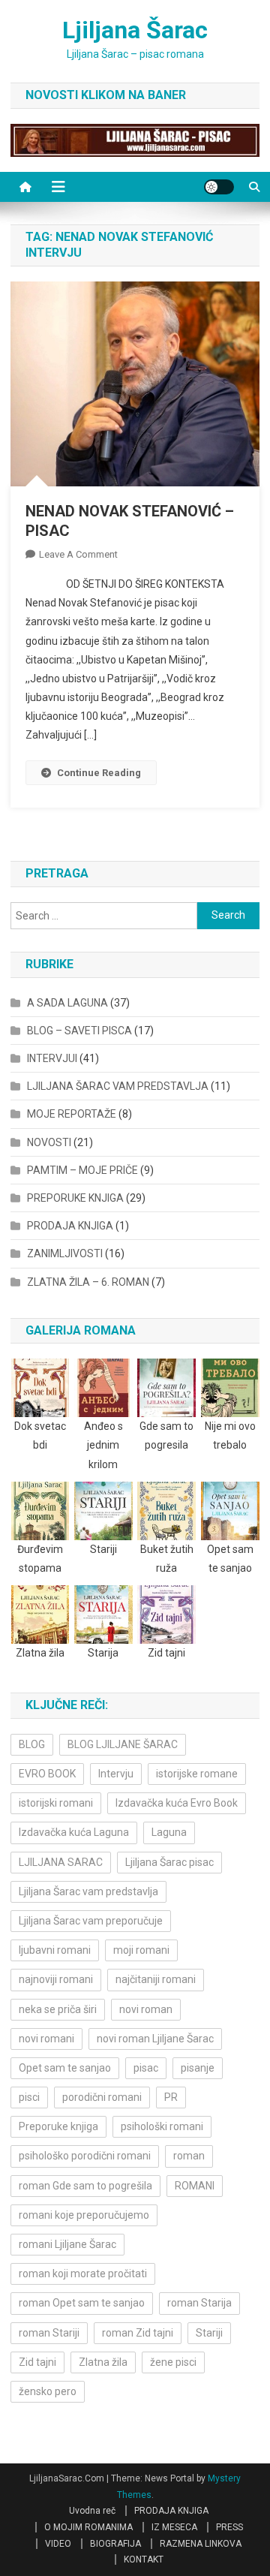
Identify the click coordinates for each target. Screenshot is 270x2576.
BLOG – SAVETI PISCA (79, 1031)
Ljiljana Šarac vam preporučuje (91, 1921)
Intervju (116, 1774)
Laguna (169, 1832)
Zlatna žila (103, 2362)
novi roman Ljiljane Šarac (155, 2039)
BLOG (32, 1744)
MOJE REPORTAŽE (72, 1114)
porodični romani (102, 2097)
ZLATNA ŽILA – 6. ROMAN (88, 1282)
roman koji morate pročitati (83, 2274)
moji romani (141, 1950)
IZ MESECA (174, 2527)
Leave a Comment (78, 554)
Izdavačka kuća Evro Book (177, 1803)
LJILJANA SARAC (61, 1862)
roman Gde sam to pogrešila (85, 2186)
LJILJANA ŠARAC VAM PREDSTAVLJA (118, 1086)
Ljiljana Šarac (135, 30)
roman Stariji (49, 2333)
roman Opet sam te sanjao (82, 2303)
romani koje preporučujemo (84, 2215)
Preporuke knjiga (58, 2126)
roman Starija (199, 2303)
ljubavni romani (55, 1950)
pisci (29, 2097)
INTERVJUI (52, 1058)
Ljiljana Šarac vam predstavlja (88, 1891)
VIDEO (58, 2544)
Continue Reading (99, 773)
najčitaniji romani (156, 1979)
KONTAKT (144, 2559)
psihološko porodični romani (85, 2156)
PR (171, 2097)
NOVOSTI (49, 1142)
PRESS (229, 2527)
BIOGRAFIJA (115, 2544)
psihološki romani (162, 2126)
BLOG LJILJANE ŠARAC (123, 1744)
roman (189, 2156)
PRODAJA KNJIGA (70, 1226)
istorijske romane (197, 1774)
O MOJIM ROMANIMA (88, 2527)
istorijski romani (56, 1803)
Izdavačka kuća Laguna (74, 1832)
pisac (146, 2068)
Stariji (209, 2333)
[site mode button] (219, 187)
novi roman (146, 2009)
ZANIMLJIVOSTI (65, 1253)
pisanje (198, 2068)
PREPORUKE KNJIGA (75, 1198)
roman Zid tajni (138, 2333)
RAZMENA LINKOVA (201, 2544)
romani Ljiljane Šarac (67, 2244)
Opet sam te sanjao (65, 2068)
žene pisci (173, 2362)
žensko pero (48, 2391)
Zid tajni (37, 2362)
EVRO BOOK (47, 1774)
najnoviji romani (56, 1979)
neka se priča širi (58, 2009)
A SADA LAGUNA (67, 1003)
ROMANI (195, 2186)
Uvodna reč (92, 2511)
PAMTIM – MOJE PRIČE (82, 1170)
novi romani (46, 2039)
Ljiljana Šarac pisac (169, 1862)
